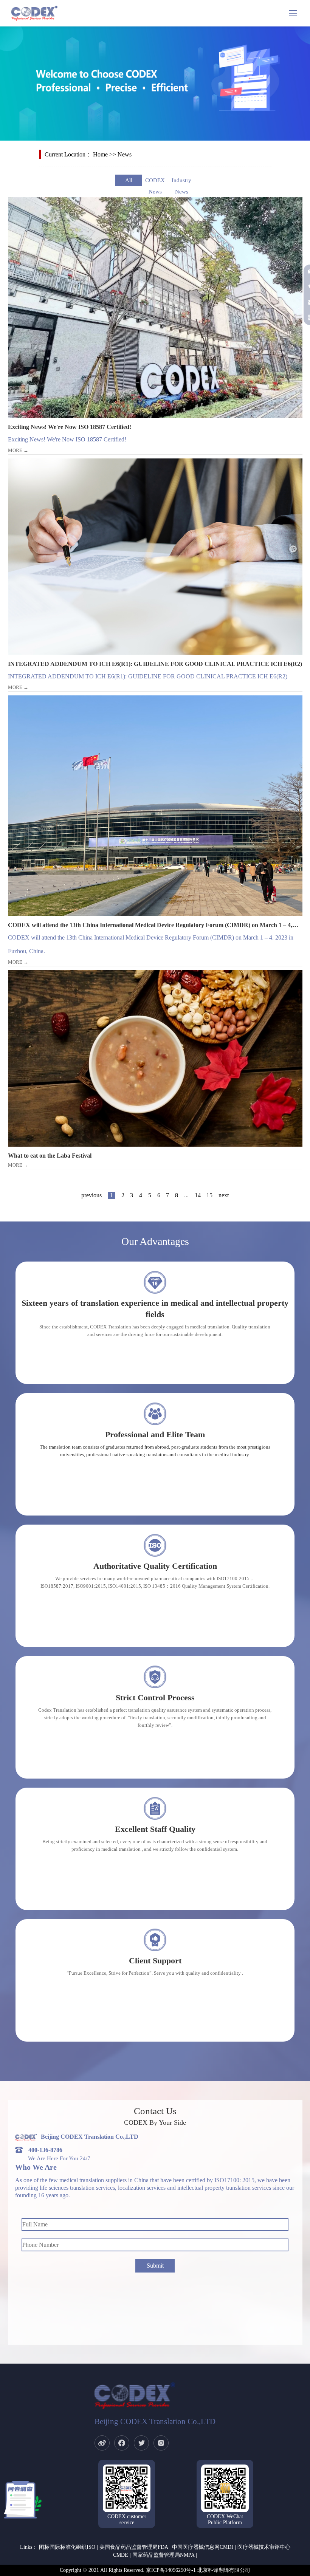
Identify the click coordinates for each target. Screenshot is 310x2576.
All (129, 180)
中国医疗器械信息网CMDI (203, 2547)
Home (100, 154)
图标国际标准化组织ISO (67, 2547)
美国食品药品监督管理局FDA (134, 2547)
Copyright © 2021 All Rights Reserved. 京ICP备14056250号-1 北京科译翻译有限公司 (155, 2570)
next (224, 1195)
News (125, 154)
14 (198, 1195)
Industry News (181, 182)
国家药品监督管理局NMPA (163, 2555)
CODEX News (155, 182)
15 (209, 1195)
